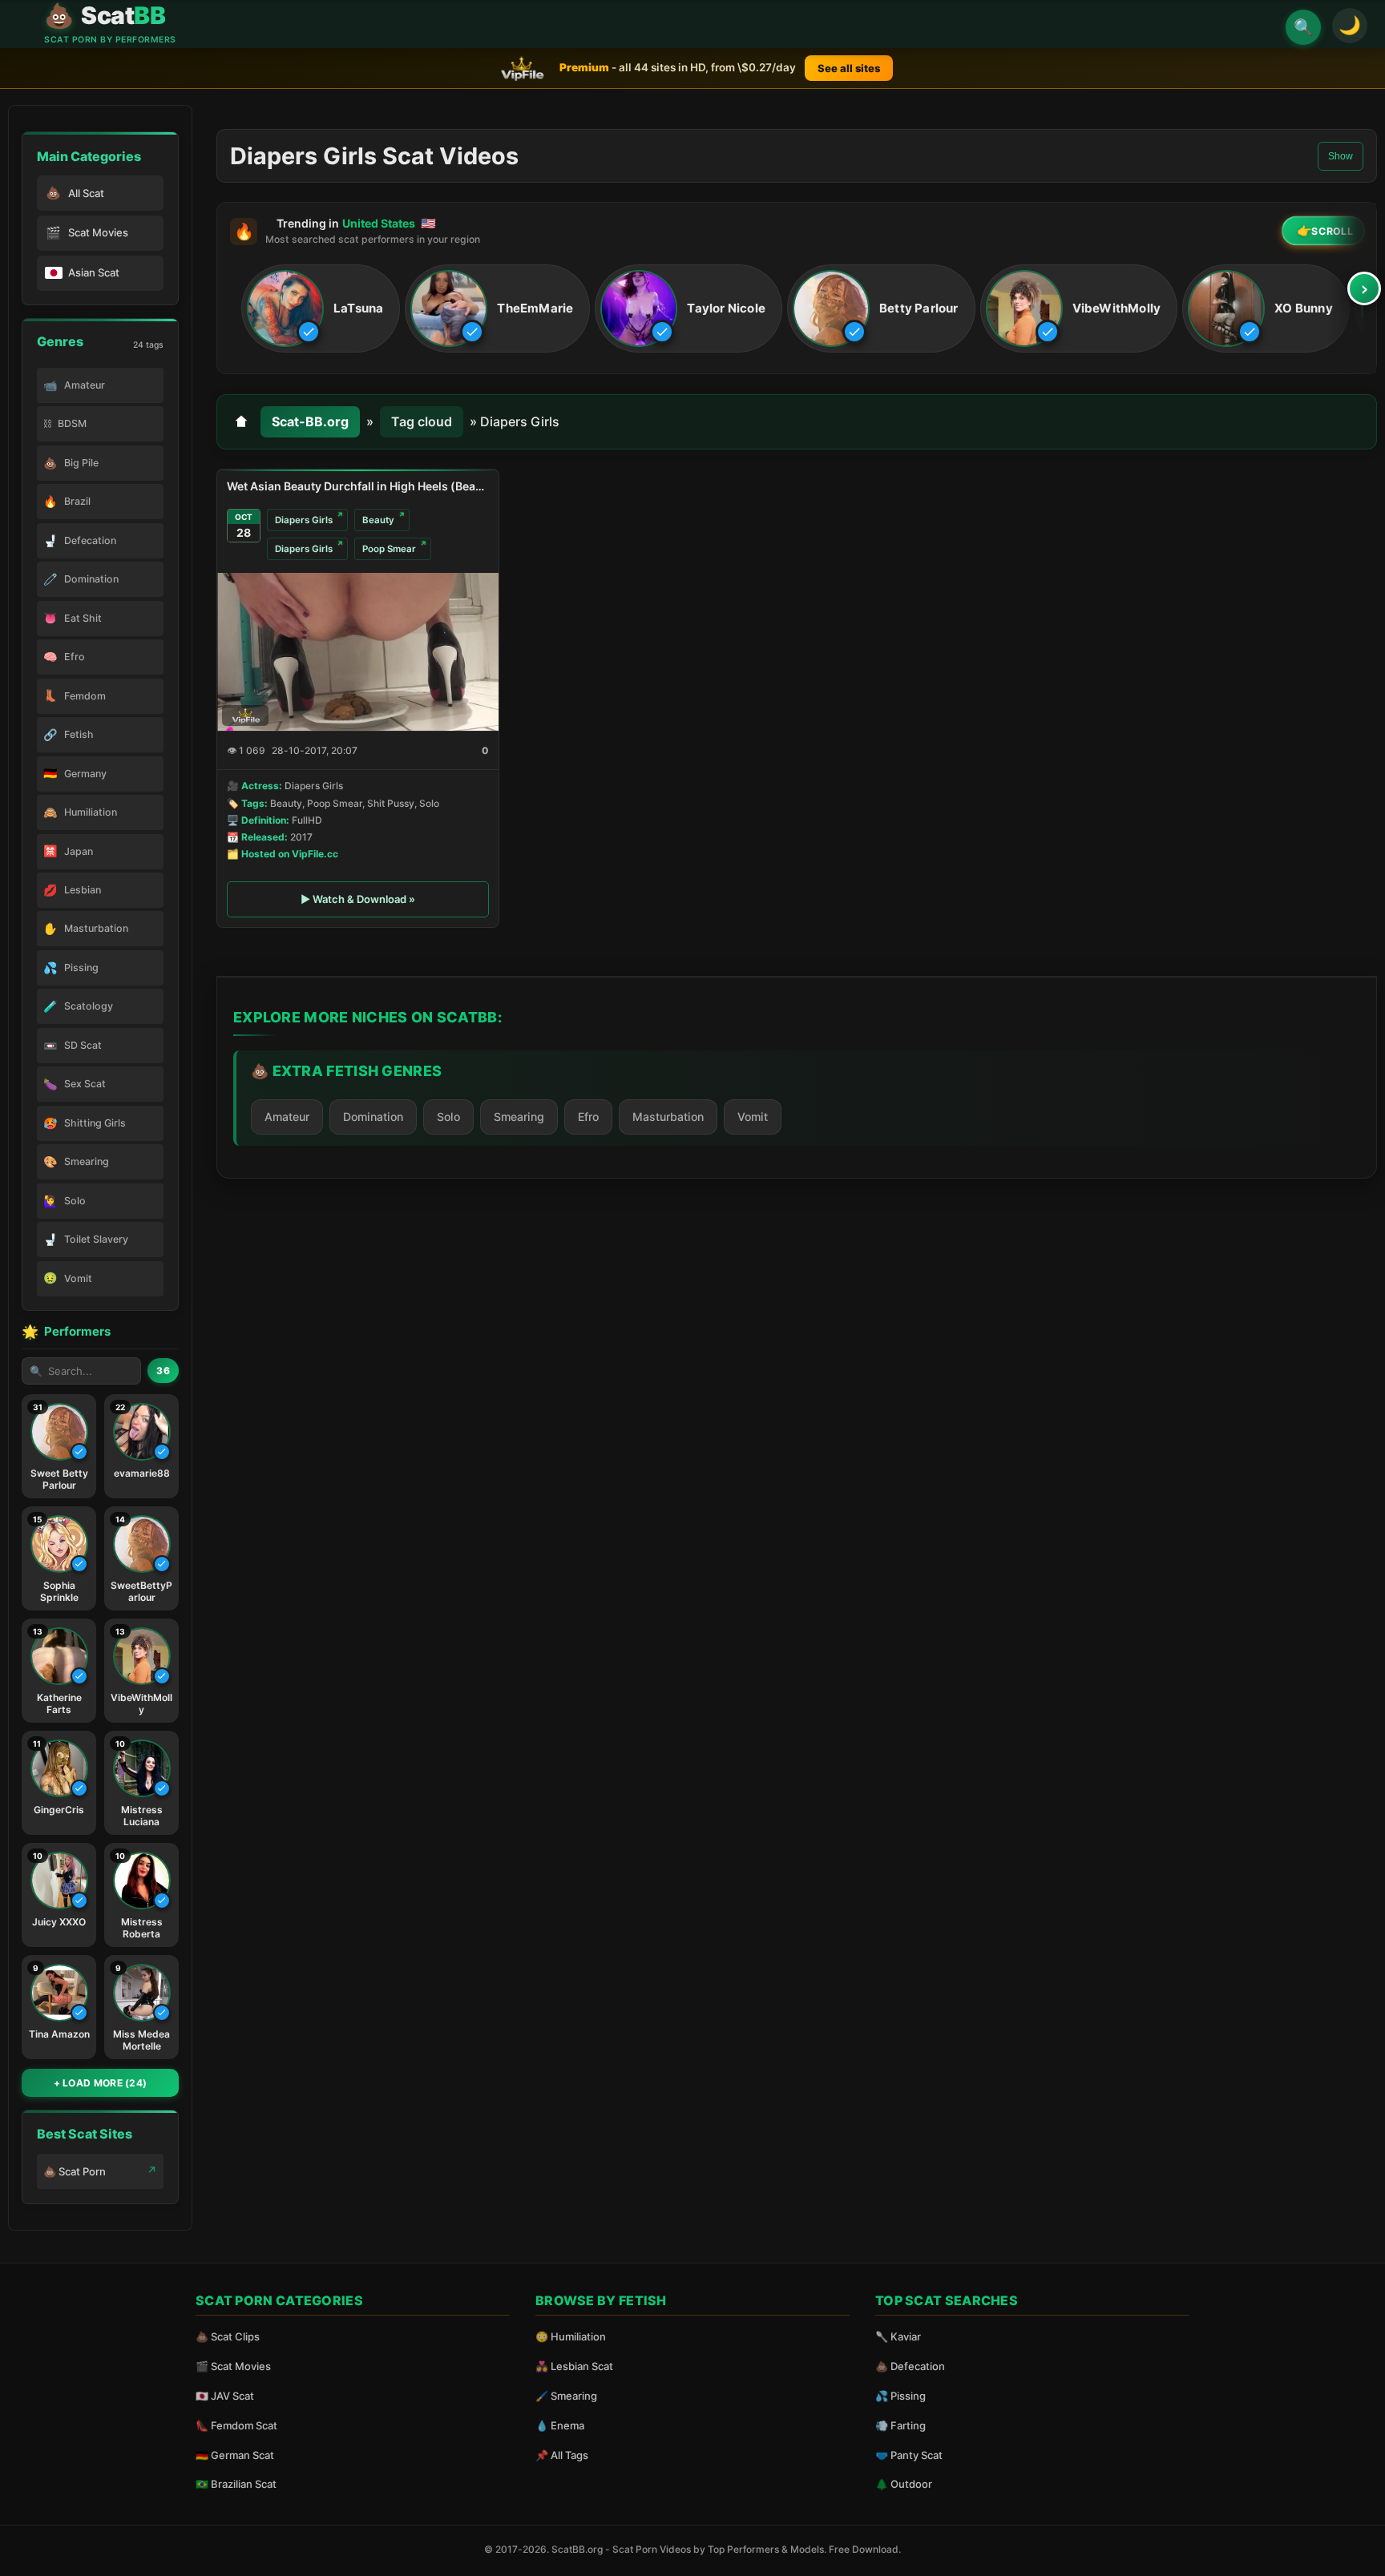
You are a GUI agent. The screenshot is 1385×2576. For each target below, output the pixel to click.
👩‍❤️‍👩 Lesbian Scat (574, 2366)
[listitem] (321, 309)
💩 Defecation (910, 2366)
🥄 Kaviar (898, 2336)
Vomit (753, 1117)
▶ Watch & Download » (358, 899)
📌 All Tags (562, 2455)
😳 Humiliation (571, 2336)
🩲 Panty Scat (909, 2455)
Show (1341, 156)
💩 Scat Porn (75, 2171)
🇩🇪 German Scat (235, 2455)
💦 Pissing (900, 2396)
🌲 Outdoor (904, 2484)
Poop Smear (389, 549)
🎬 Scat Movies (233, 2366)
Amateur (287, 1117)
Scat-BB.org (310, 421)
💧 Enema (560, 2425)
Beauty (378, 520)
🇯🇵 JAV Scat (225, 2396)
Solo (448, 1117)
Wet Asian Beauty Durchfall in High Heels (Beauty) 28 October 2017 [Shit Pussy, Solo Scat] (358, 486)
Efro (588, 1117)
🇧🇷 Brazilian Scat (236, 2484)
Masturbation (668, 1117)
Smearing (519, 1117)
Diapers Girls (304, 520)
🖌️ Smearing (566, 2396)
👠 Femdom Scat (236, 2425)
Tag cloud (422, 421)
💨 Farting (900, 2425)
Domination (373, 1117)
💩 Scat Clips (228, 2336)
